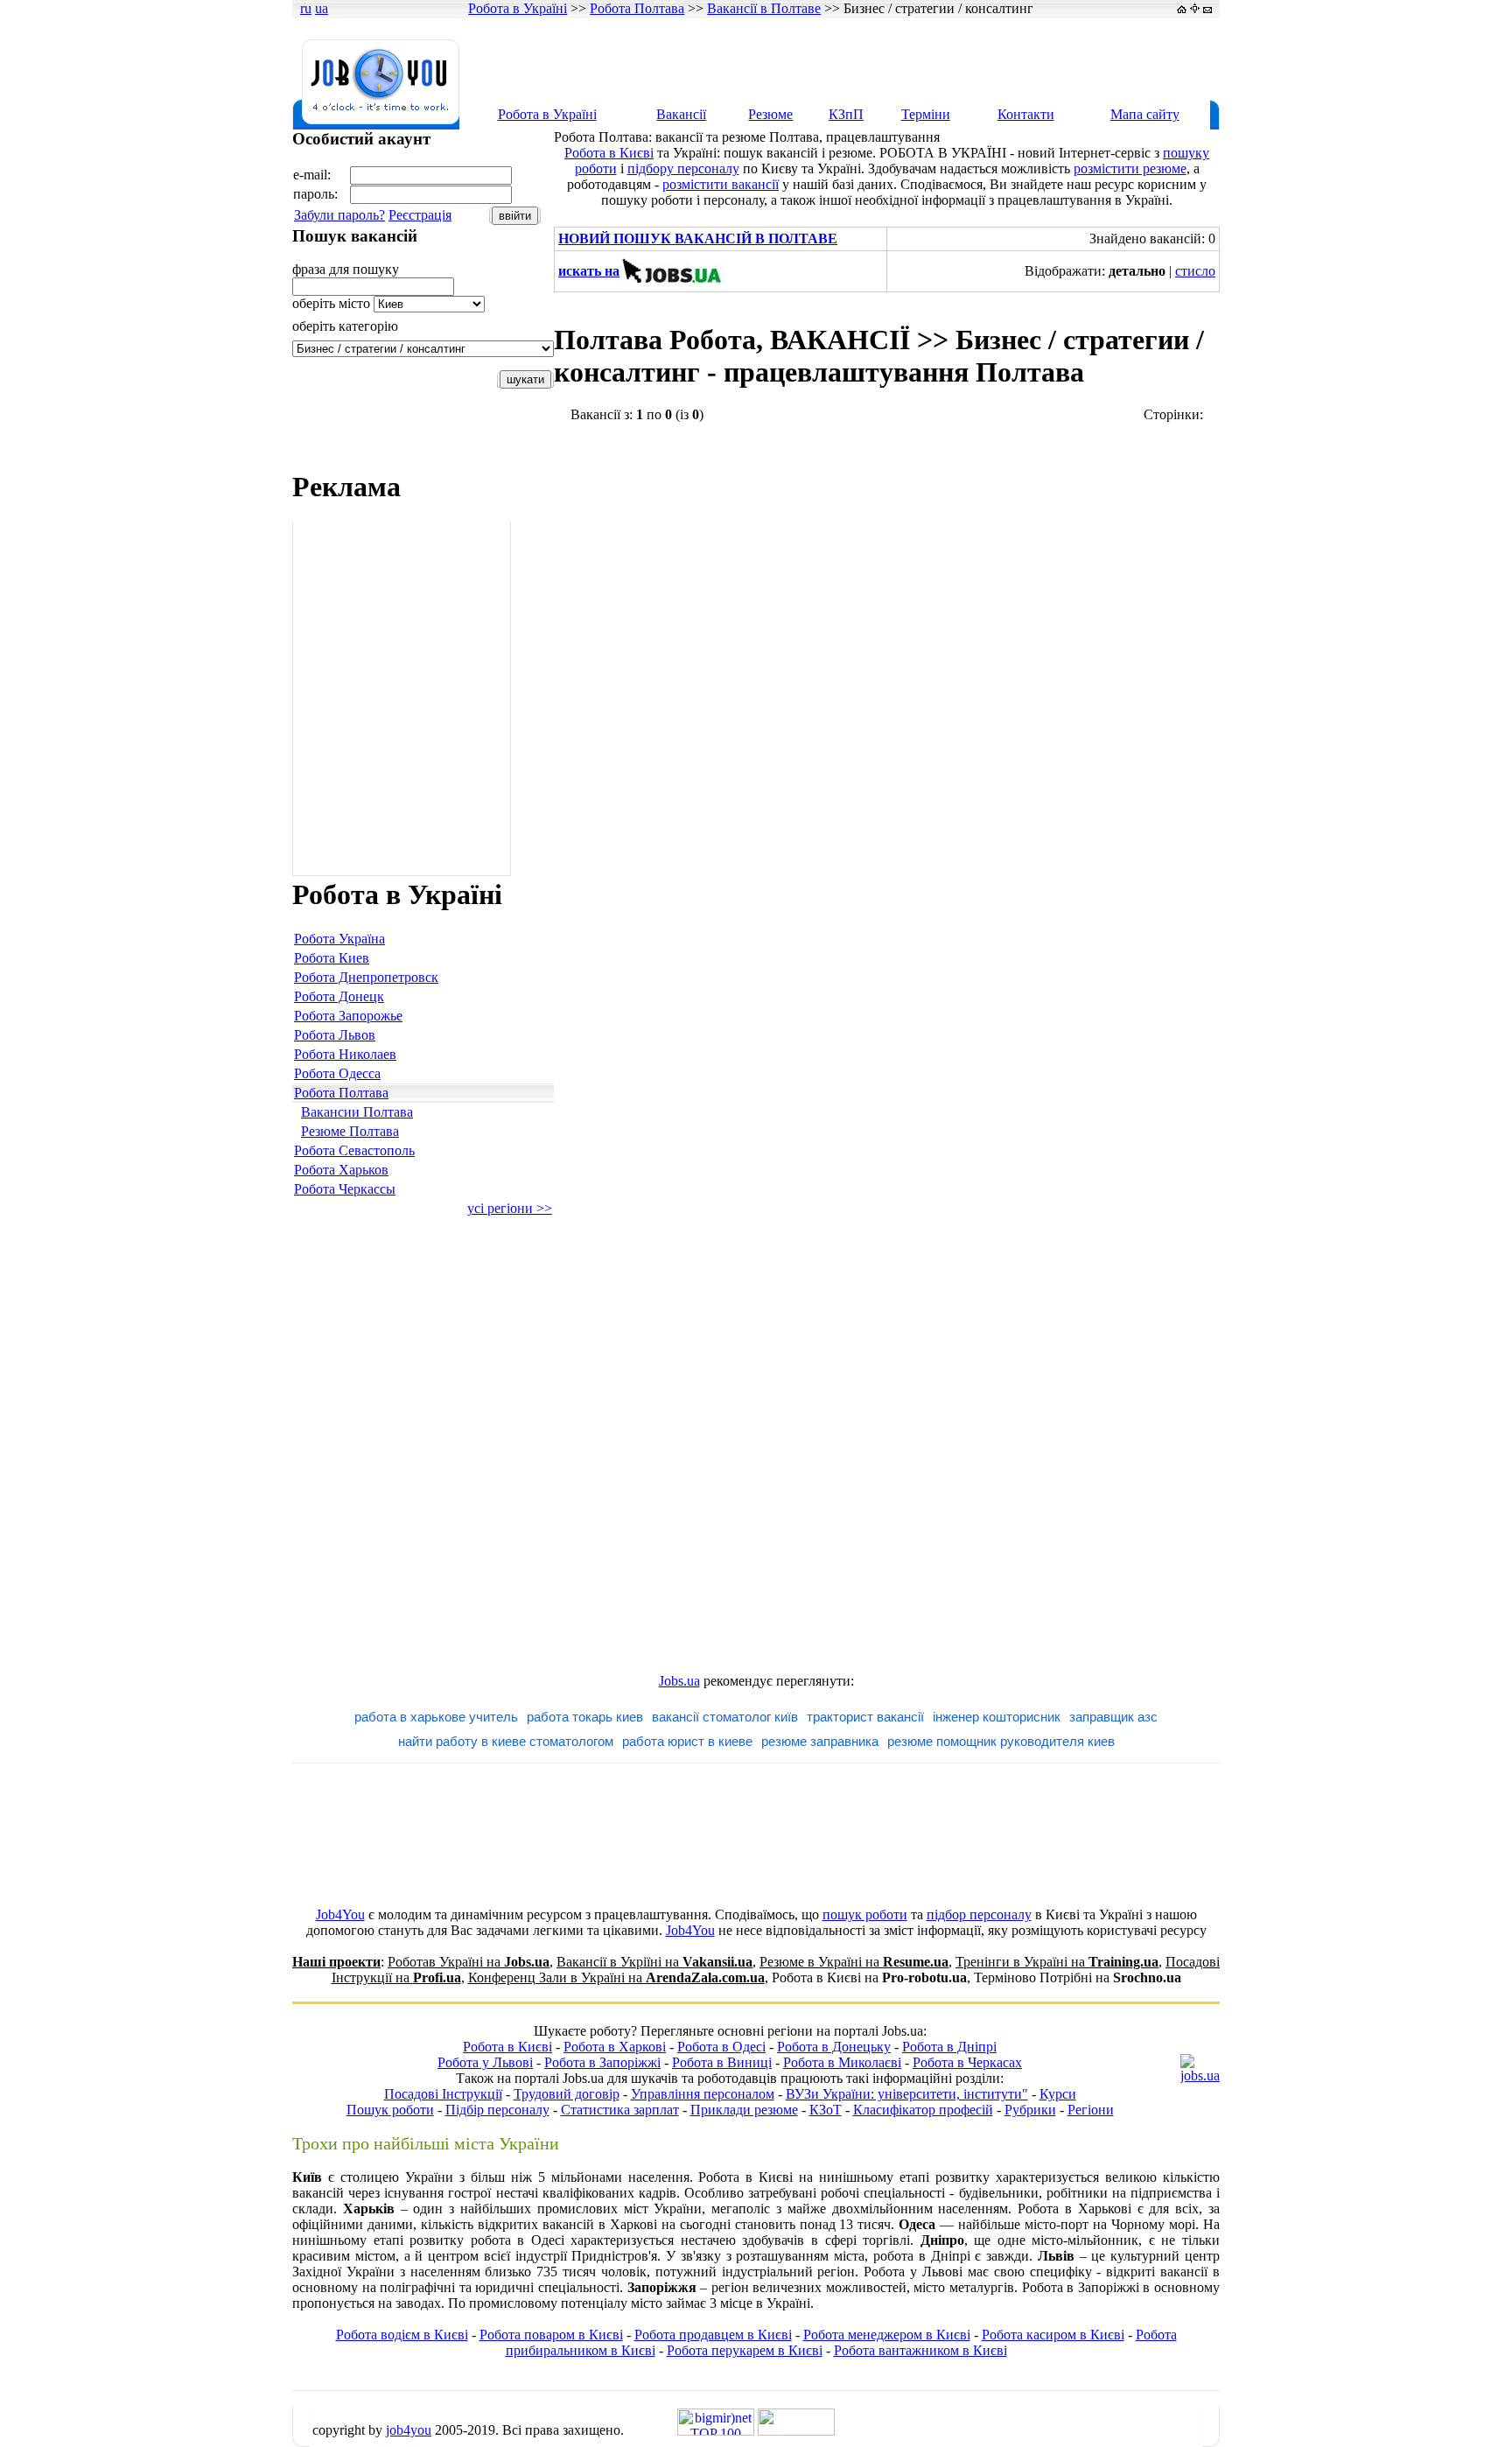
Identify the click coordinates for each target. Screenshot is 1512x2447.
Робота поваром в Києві (551, 2335)
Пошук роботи (390, 2110)
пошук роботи (865, 1914)
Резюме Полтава (350, 1131)
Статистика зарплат (620, 2110)
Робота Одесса (337, 1073)
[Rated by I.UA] (796, 2431)
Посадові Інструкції (443, 2094)
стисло (1195, 271)
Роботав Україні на (469, 1962)
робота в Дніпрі (922, 2256)
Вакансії (681, 114)
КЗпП (846, 114)
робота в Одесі (518, 2240)
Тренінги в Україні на (1057, 1962)
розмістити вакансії (721, 184)
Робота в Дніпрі (949, 2047)
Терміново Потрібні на (1078, 1977)
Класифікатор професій (923, 2110)
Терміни (926, 114)
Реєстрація (420, 215)
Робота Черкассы (345, 1189)
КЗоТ (826, 2110)
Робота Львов (335, 1035)
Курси (1058, 2094)
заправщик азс (1113, 1717)
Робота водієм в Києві (402, 2335)
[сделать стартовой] (1182, 8)
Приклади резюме (744, 2110)
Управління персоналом (703, 2094)
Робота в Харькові (1074, 2209)
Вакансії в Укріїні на (654, 1962)
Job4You (340, 1914)
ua (322, 8)
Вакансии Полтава (357, 1112)
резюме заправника (820, 1741)
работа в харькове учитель (436, 1717)
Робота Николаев (345, 1054)
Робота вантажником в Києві (920, 2350)
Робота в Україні (518, 8)
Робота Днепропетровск (366, 977)
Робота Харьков (341, 1170)
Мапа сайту (1145, 114)
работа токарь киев (585, 1717)
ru (306, 8)
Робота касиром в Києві (1053, 2335)
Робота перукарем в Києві (745, 2350)
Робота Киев (332, 958)
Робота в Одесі (721, 2047)
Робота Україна (339, 939)
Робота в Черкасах (967, 2062)
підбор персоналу (979, 1914)
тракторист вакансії (865, 1717)
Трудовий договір (567, 2094)
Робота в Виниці (722, 2062)
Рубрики (1030, 2110)
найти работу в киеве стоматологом (506, 1741)
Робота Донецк (339, 996)
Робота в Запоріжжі (602, 2062)
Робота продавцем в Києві (713, 2335)
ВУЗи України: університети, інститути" (907, 2094)
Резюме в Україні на (854, 1962)
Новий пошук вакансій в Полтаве (698, 238)
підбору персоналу (683, 168)
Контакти (1026, 114)
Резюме (770, 114)
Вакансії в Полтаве (764, 8)
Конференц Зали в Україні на (616, 1977)
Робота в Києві (609, 153)
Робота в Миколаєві (842, 2062)
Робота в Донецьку (834, 2047)
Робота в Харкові (615, 2047)
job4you (409, 2430)
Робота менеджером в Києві (887, 2335)
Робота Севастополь (354, 1150)
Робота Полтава (637, 8)
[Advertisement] (899, 59)
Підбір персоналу (497, 2110)
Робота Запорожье (348, 1016)
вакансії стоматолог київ (725, 1717)
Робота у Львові (485, 2062)
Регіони (1091, 2110)
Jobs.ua (679, 1681)
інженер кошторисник (997, 1717)
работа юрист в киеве (687, 1741)
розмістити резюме (1130, 168)
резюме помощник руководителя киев (1001, 1741)
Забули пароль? (339, 215)
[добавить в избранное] (1195, 8)
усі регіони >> (510, 1208)
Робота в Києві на (869, 1977)
